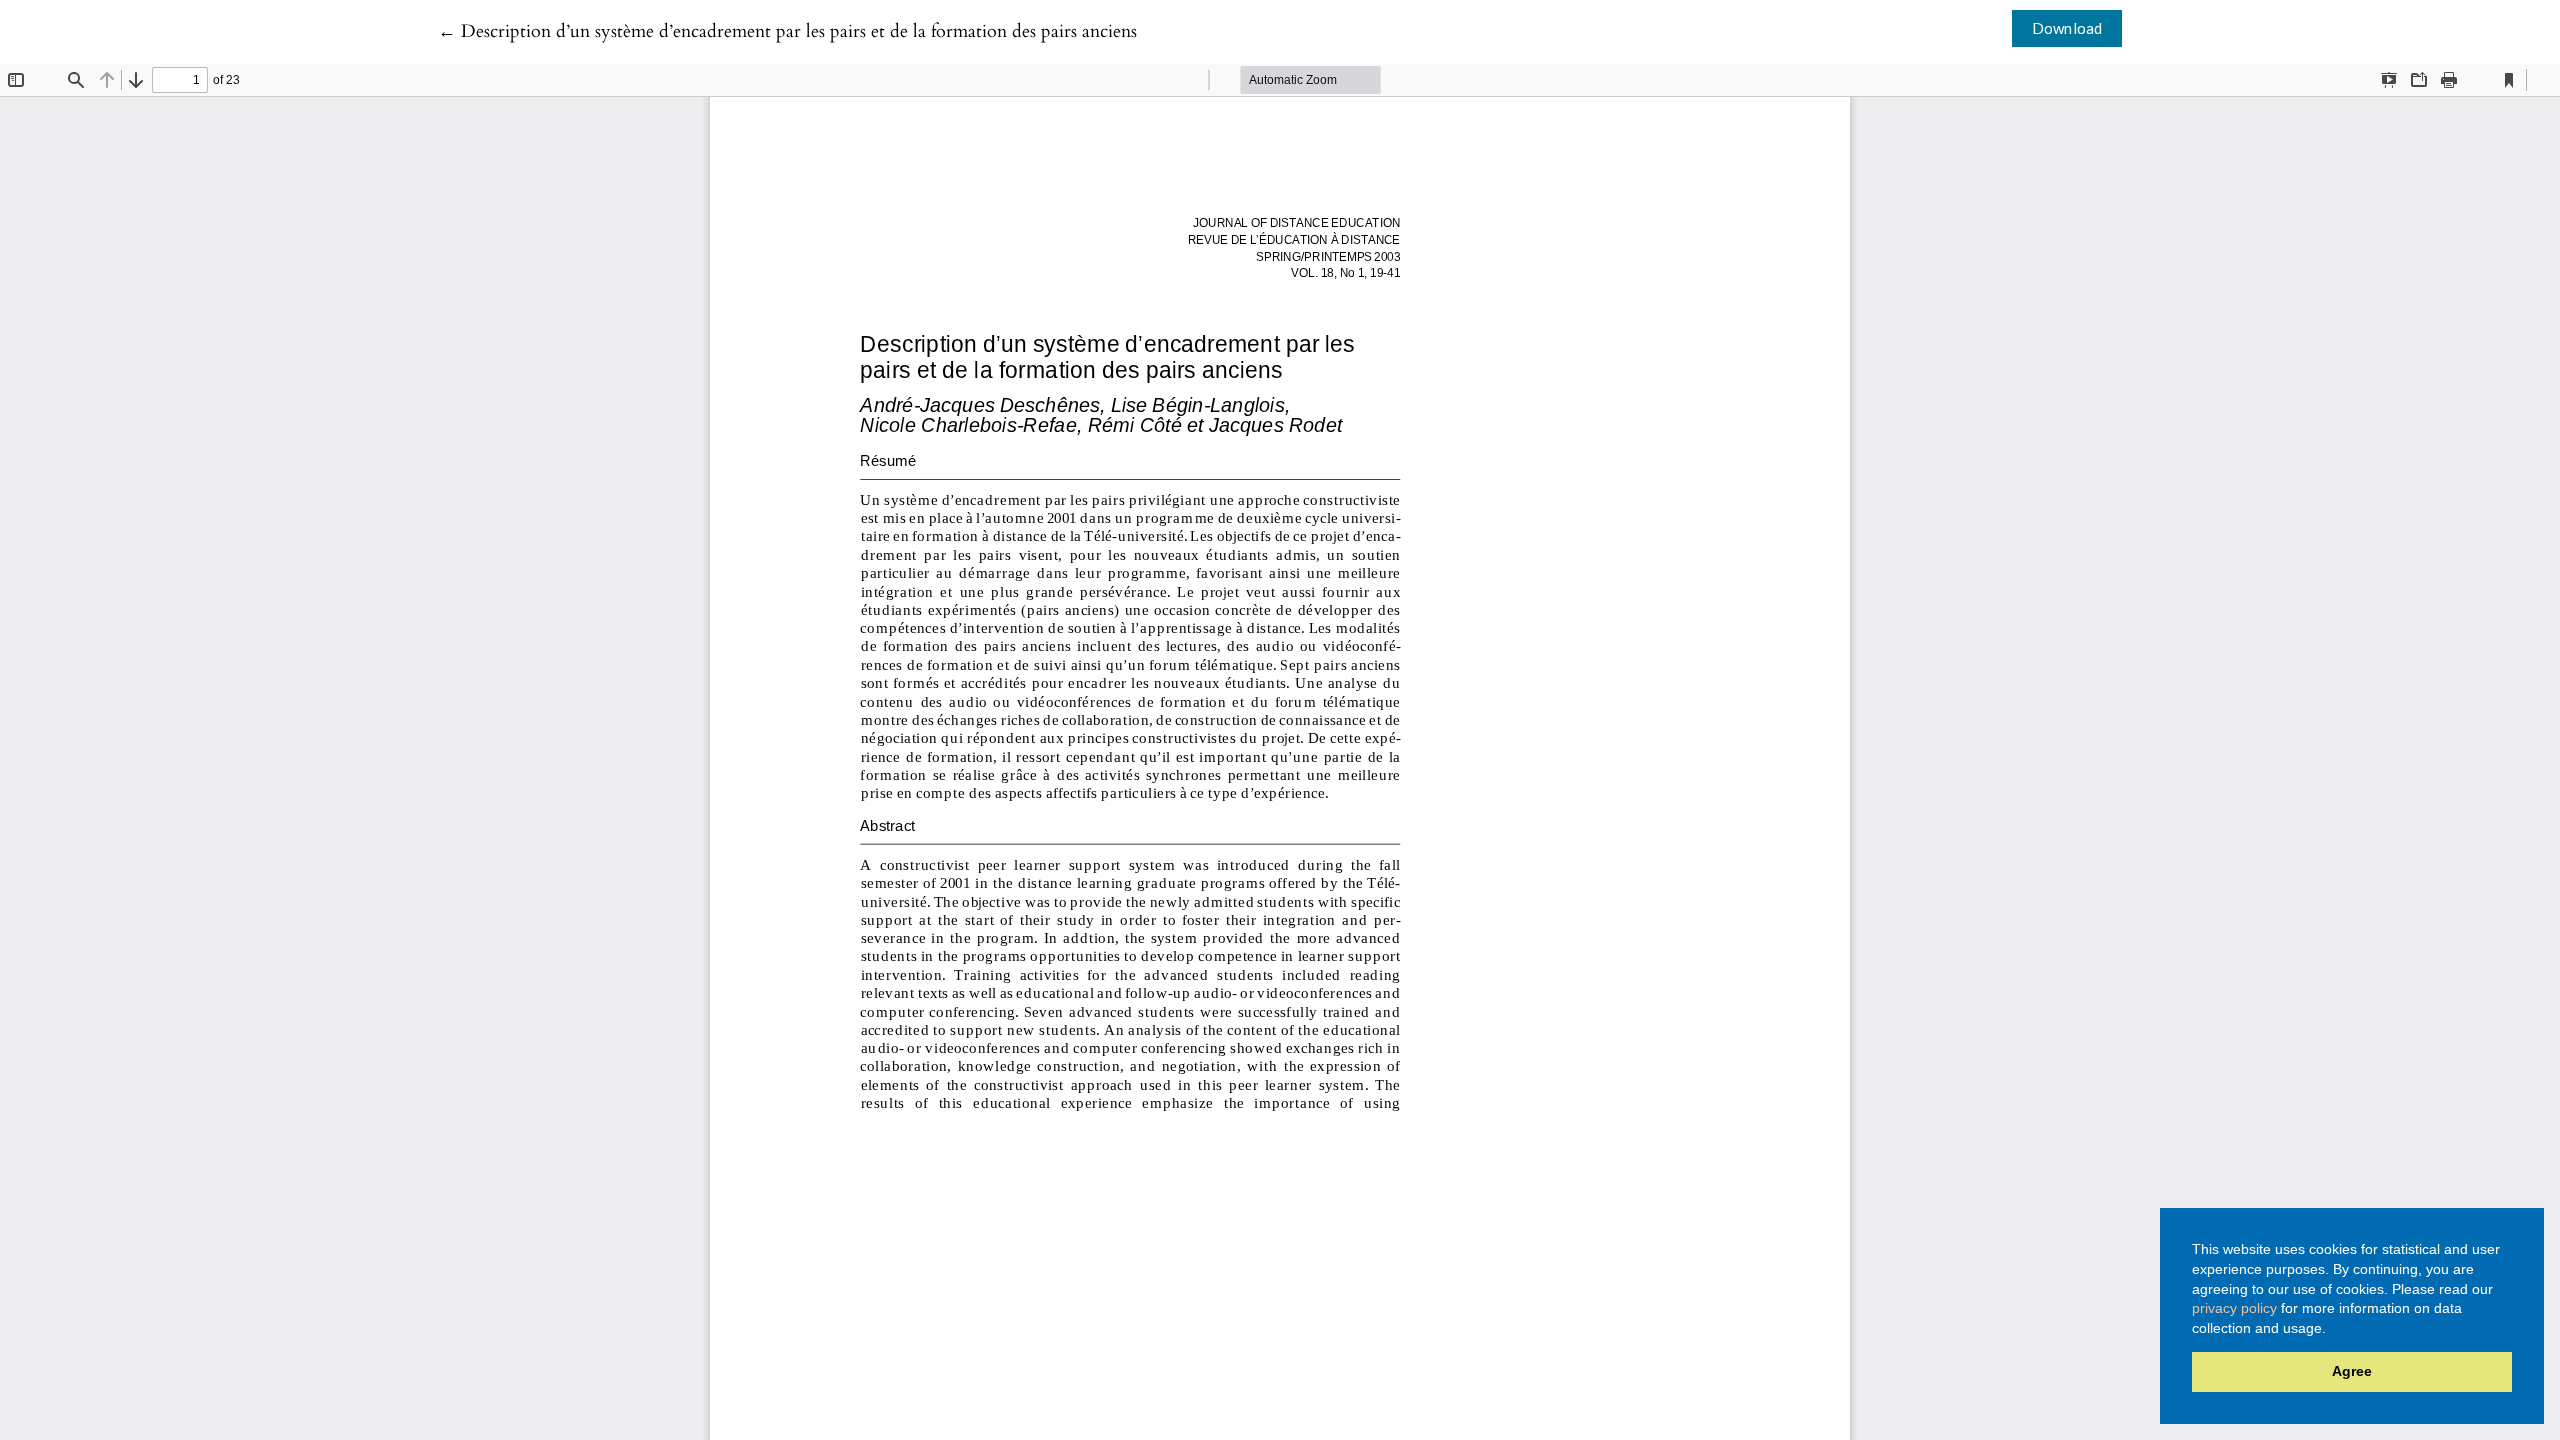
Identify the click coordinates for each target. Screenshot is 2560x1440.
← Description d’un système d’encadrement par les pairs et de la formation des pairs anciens (787, 31)
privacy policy (2234, 1308)
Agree (2352, 1371)
